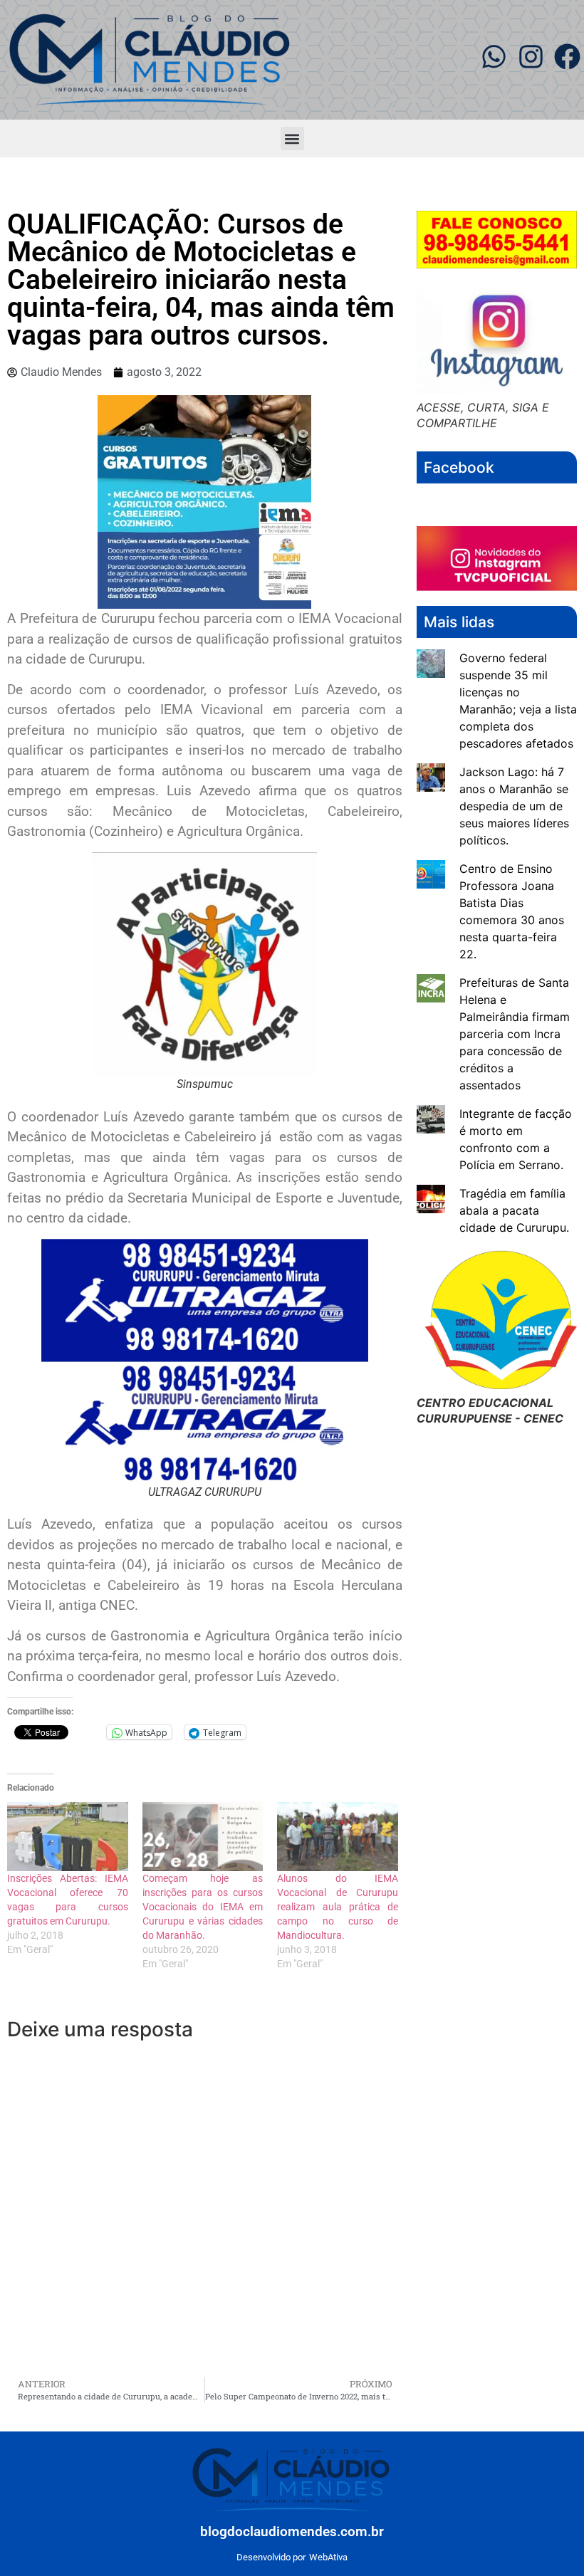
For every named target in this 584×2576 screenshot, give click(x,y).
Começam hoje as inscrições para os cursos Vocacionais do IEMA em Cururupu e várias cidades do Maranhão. (203, 1907)
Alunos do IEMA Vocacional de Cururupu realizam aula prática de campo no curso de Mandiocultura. (338, 1907)
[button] (292, 138)
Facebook (459, 467)
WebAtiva (328, 2557)
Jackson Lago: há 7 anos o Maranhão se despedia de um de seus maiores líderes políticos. (514, 806)
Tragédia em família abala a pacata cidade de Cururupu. (514, 1210)
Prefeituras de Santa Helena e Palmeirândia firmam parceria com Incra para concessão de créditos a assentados (515, 1034)
